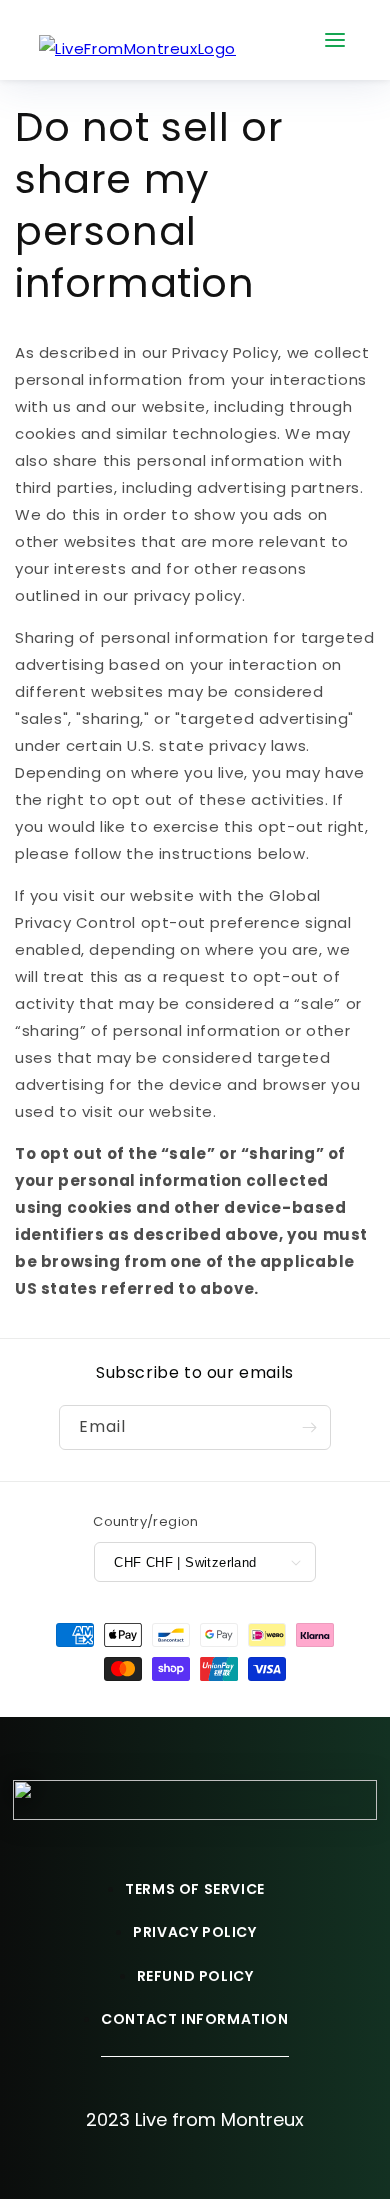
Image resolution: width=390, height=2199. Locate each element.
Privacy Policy (194, 1932)
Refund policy (195, 1976)
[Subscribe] (309, 1427)
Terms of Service (195, 1889)
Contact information (194, 2019)
